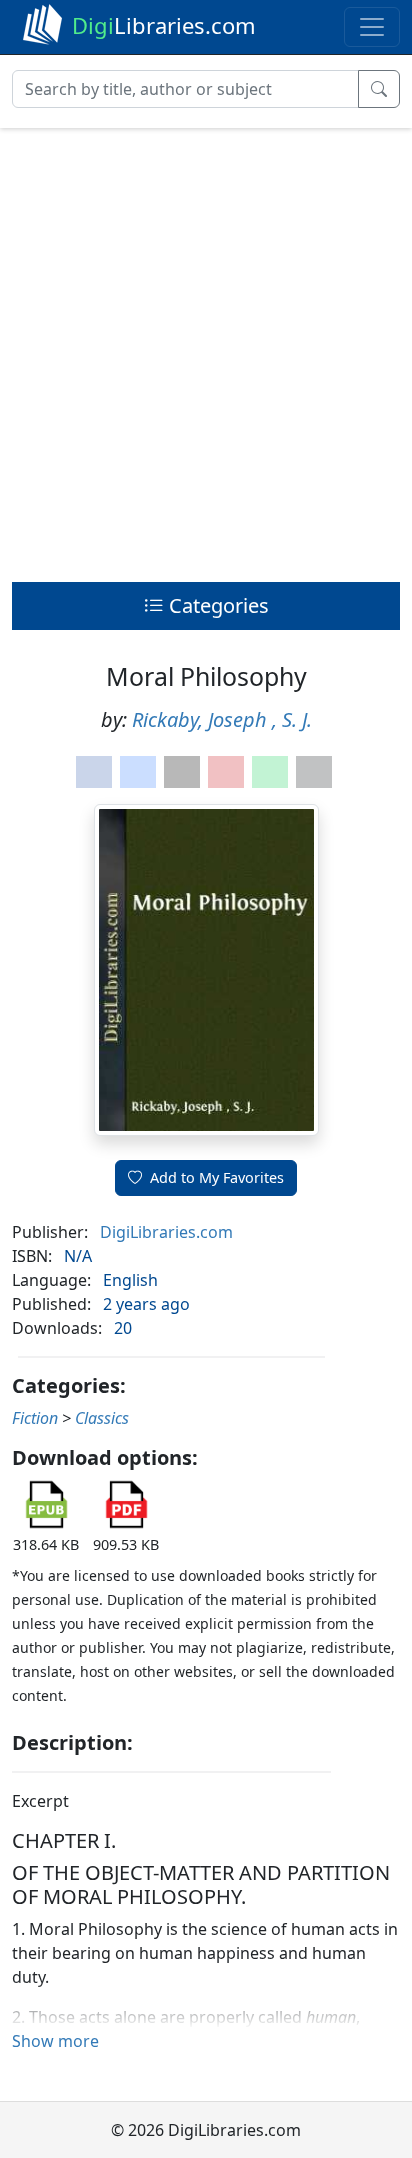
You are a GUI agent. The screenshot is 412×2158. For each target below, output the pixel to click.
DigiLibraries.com (166, 1232)
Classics (102, 1418)
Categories (216, 605)
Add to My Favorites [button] (217, 1177)
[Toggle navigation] (372, 27)
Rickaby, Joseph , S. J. (222, 719)
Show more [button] (55, 2041)
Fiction (35, 1418)
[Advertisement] (206, 350)
